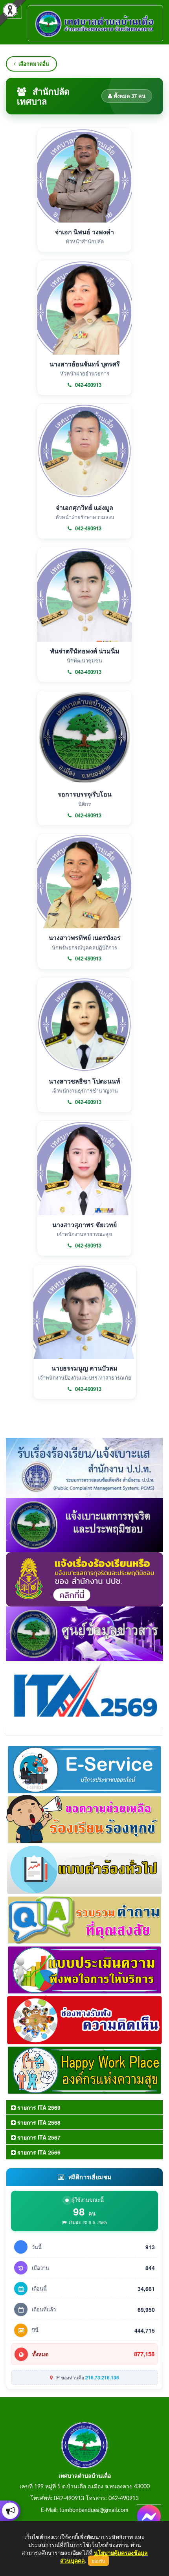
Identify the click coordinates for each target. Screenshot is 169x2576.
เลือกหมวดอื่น (34, 63)
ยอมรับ (98, 2561)
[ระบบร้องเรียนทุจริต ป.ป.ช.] (10, 2511)
